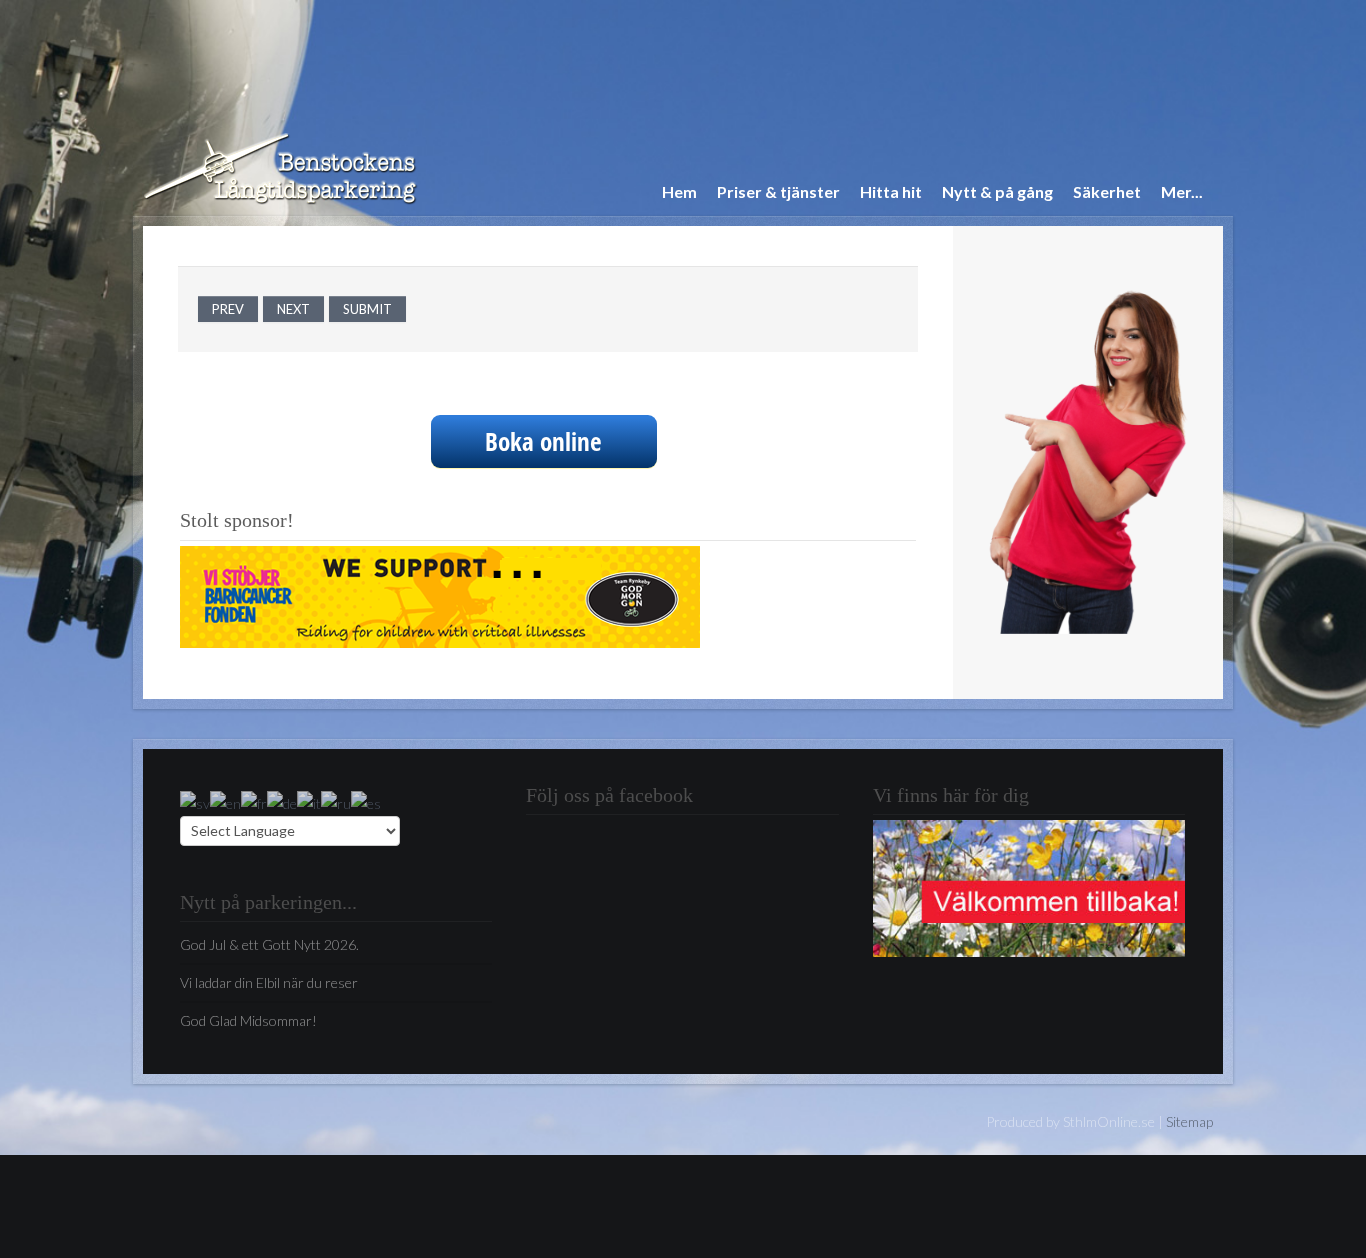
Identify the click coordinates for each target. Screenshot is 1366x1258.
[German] (282, 801)
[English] (225, 801)
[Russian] (336, 801)
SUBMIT (367, 309)
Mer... (1182, 191)
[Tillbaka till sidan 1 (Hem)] (1029, 886)
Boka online (543, 441)
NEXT (293, 309)
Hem (679, 191)
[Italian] (309, 801)
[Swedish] (195, 801)
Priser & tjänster (778, 191)
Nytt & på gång (997, 191)
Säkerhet (1107, 191)
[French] (254, 801)
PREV (228, 309)
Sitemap (1189, 1121)
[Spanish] (366, 801)
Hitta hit (891, 191)
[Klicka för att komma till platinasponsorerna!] (440, 594)
